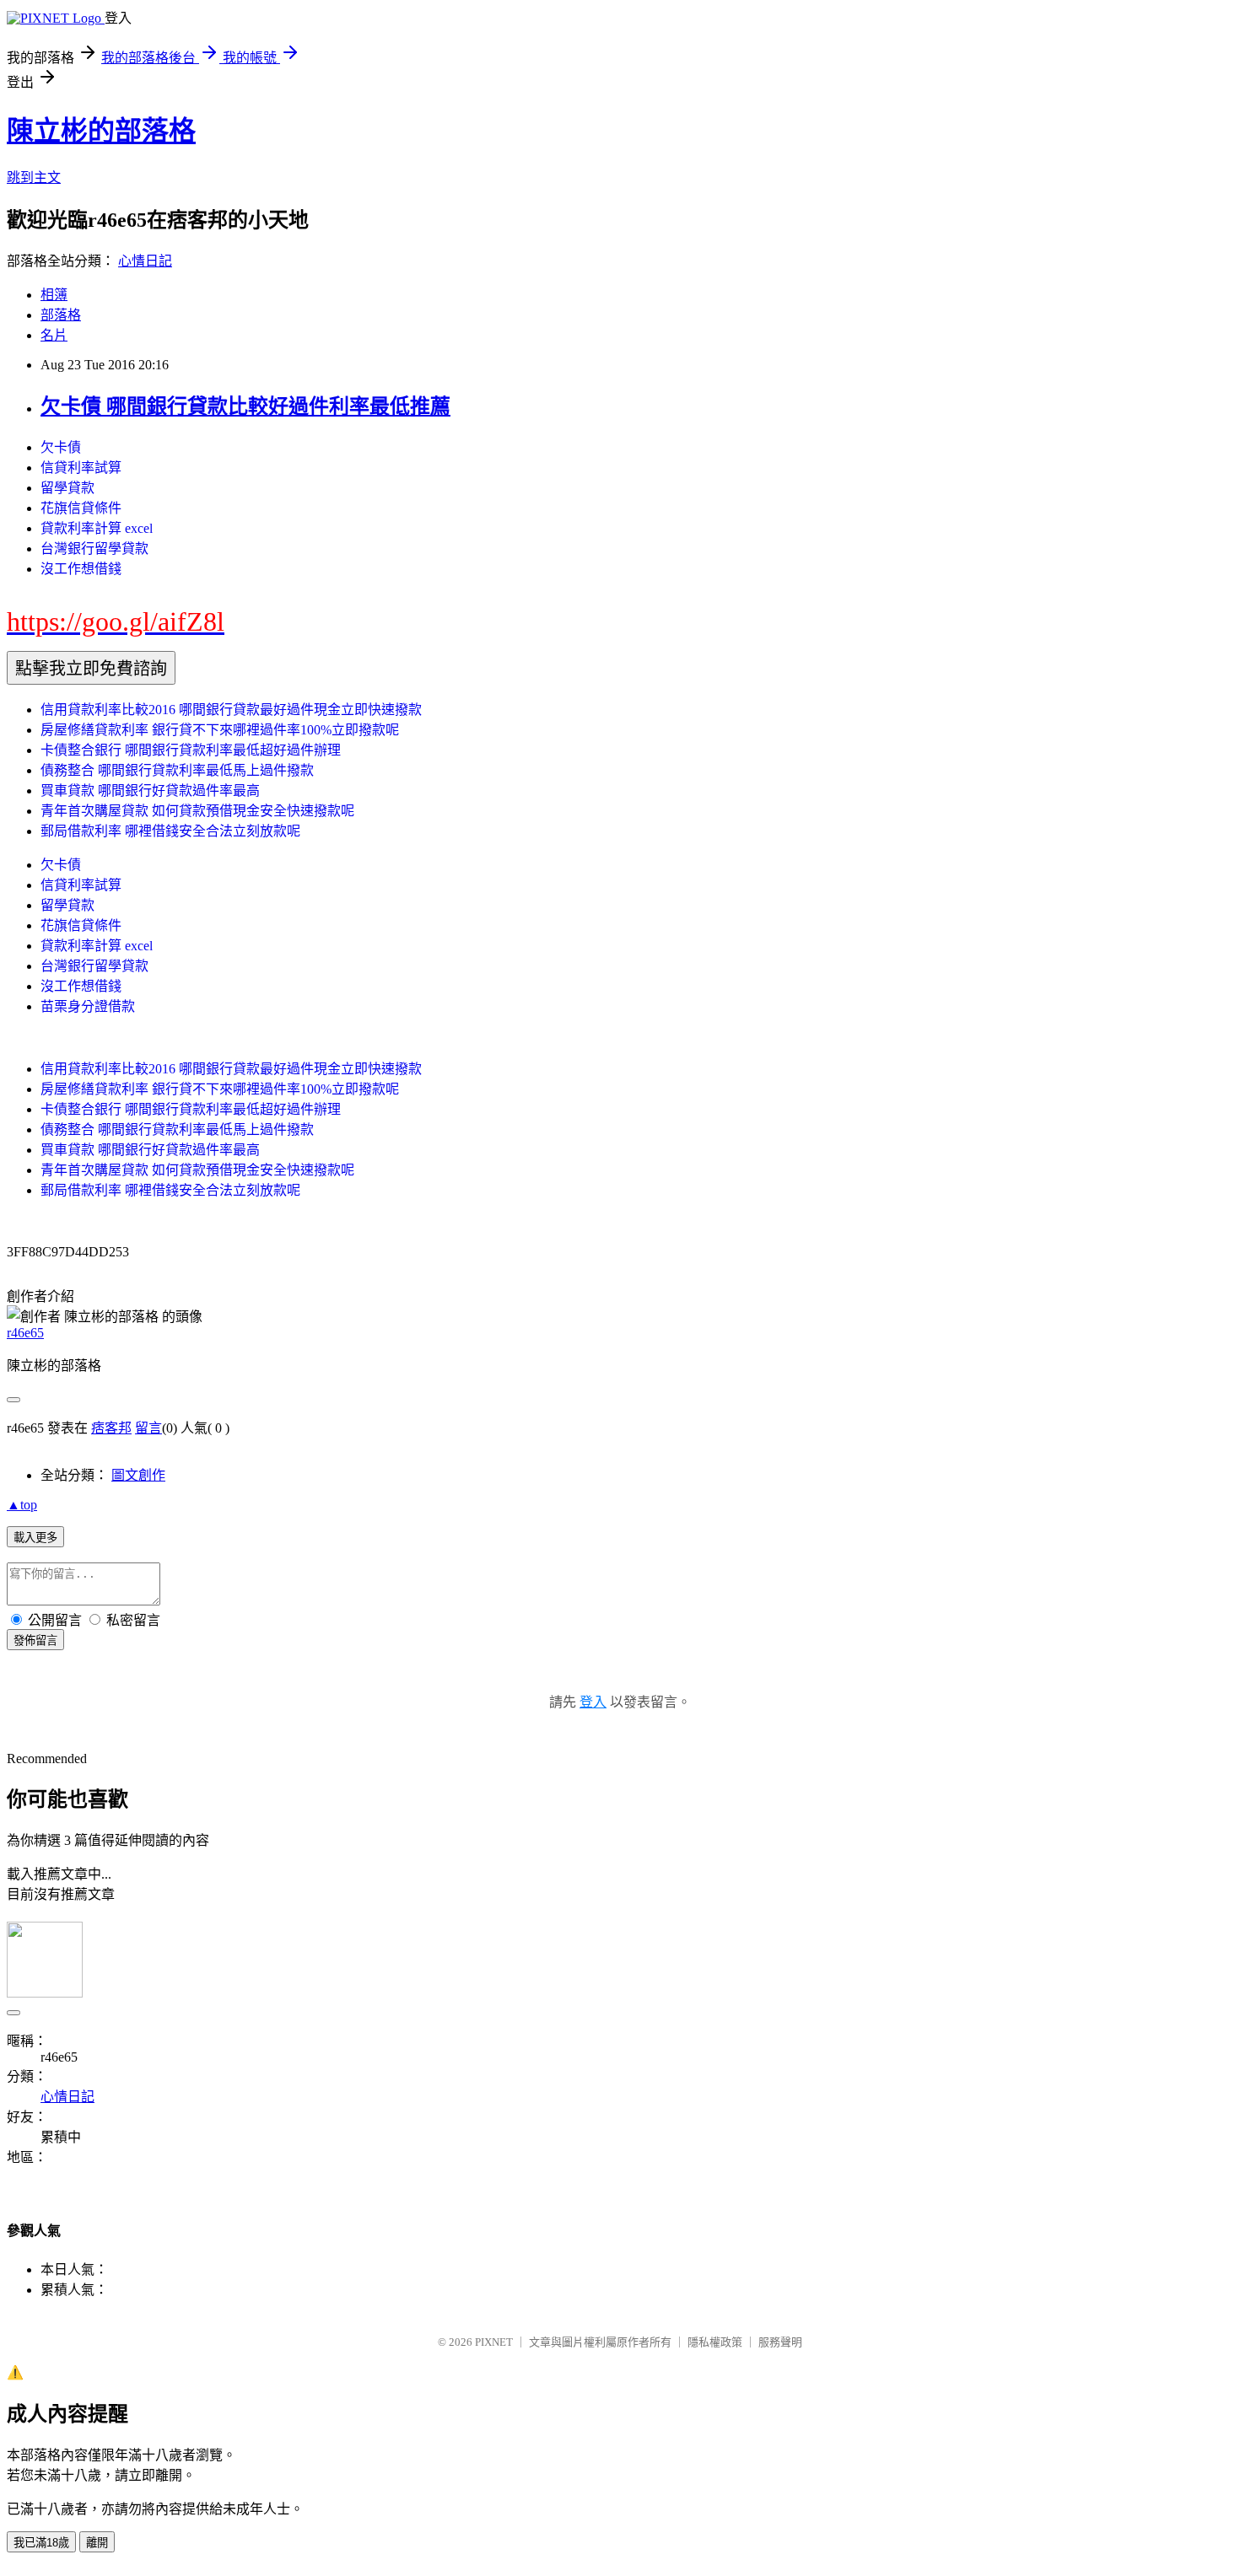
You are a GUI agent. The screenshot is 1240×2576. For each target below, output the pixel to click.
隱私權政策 (715, 2342)
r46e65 (25, 1333)
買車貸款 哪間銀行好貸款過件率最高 (150, 791)
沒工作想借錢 (81, 569)
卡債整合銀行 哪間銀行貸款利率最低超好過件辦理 (191, 750)
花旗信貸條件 (81, 508)
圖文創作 (138, 1475)
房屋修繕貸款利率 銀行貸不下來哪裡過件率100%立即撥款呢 (220, 730)
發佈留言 (35, 1640)
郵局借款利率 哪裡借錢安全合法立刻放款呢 (170, 831)
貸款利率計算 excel (97, 528)
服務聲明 (780, 2342)
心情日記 (145, 261)
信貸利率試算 (81, 468)
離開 (97, 2543)
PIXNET (494, 2342)
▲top (22, 1505)
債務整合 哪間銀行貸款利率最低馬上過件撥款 (177, 770)
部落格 (61, 315)
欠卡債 (61, 447)
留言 (148, 1428)
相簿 (54, 295)
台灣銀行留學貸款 (94, 549)
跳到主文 (34, 177)
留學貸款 (67, 488)
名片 (54, 335)
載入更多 (35, 1538)
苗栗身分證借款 (88, 1006)
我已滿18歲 (41, 2543)
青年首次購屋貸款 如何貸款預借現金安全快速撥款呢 (197, 811)
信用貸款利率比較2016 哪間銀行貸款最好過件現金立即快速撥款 (231, 710)
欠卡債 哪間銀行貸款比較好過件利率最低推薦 (245, 406)
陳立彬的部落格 (101, 131)
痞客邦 (111, 1428)
